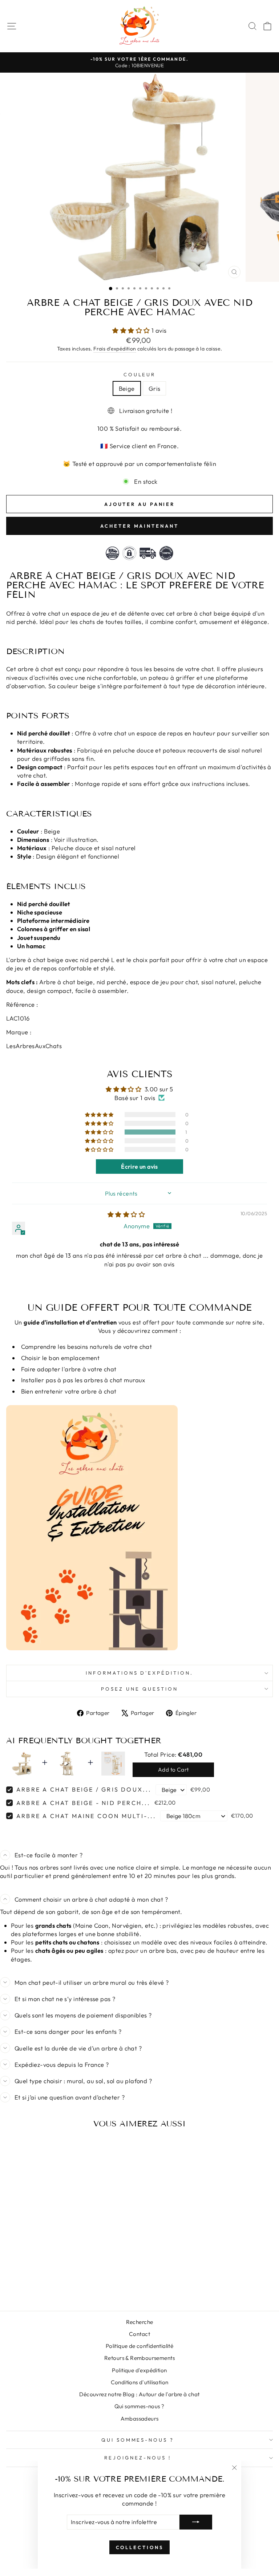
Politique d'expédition (139, 2370)
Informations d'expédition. (139, 1673)
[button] (132, 330)
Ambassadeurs (140, 2419)
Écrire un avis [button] (139, 1167)
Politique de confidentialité (140, 2346)
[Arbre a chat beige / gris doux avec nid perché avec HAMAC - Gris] (62, 2286)
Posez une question (139, 1689)
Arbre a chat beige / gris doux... (84, 1789)
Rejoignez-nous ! (138, 2458)
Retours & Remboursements (139, 2358)
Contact (139, 2334)
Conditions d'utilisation (140, 2382)
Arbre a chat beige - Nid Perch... (84, 1803)
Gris (155, 388)
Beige (127, 388)
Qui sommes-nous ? (139, 2406)
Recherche (140, 2322)
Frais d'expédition (115, 349)
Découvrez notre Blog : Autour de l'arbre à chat (139, 2394)
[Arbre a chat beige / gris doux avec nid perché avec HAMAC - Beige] (53, 2286)
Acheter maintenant (139, 526)
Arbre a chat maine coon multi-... (86, 1816)
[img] (126, 1214)
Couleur (140, 374)
